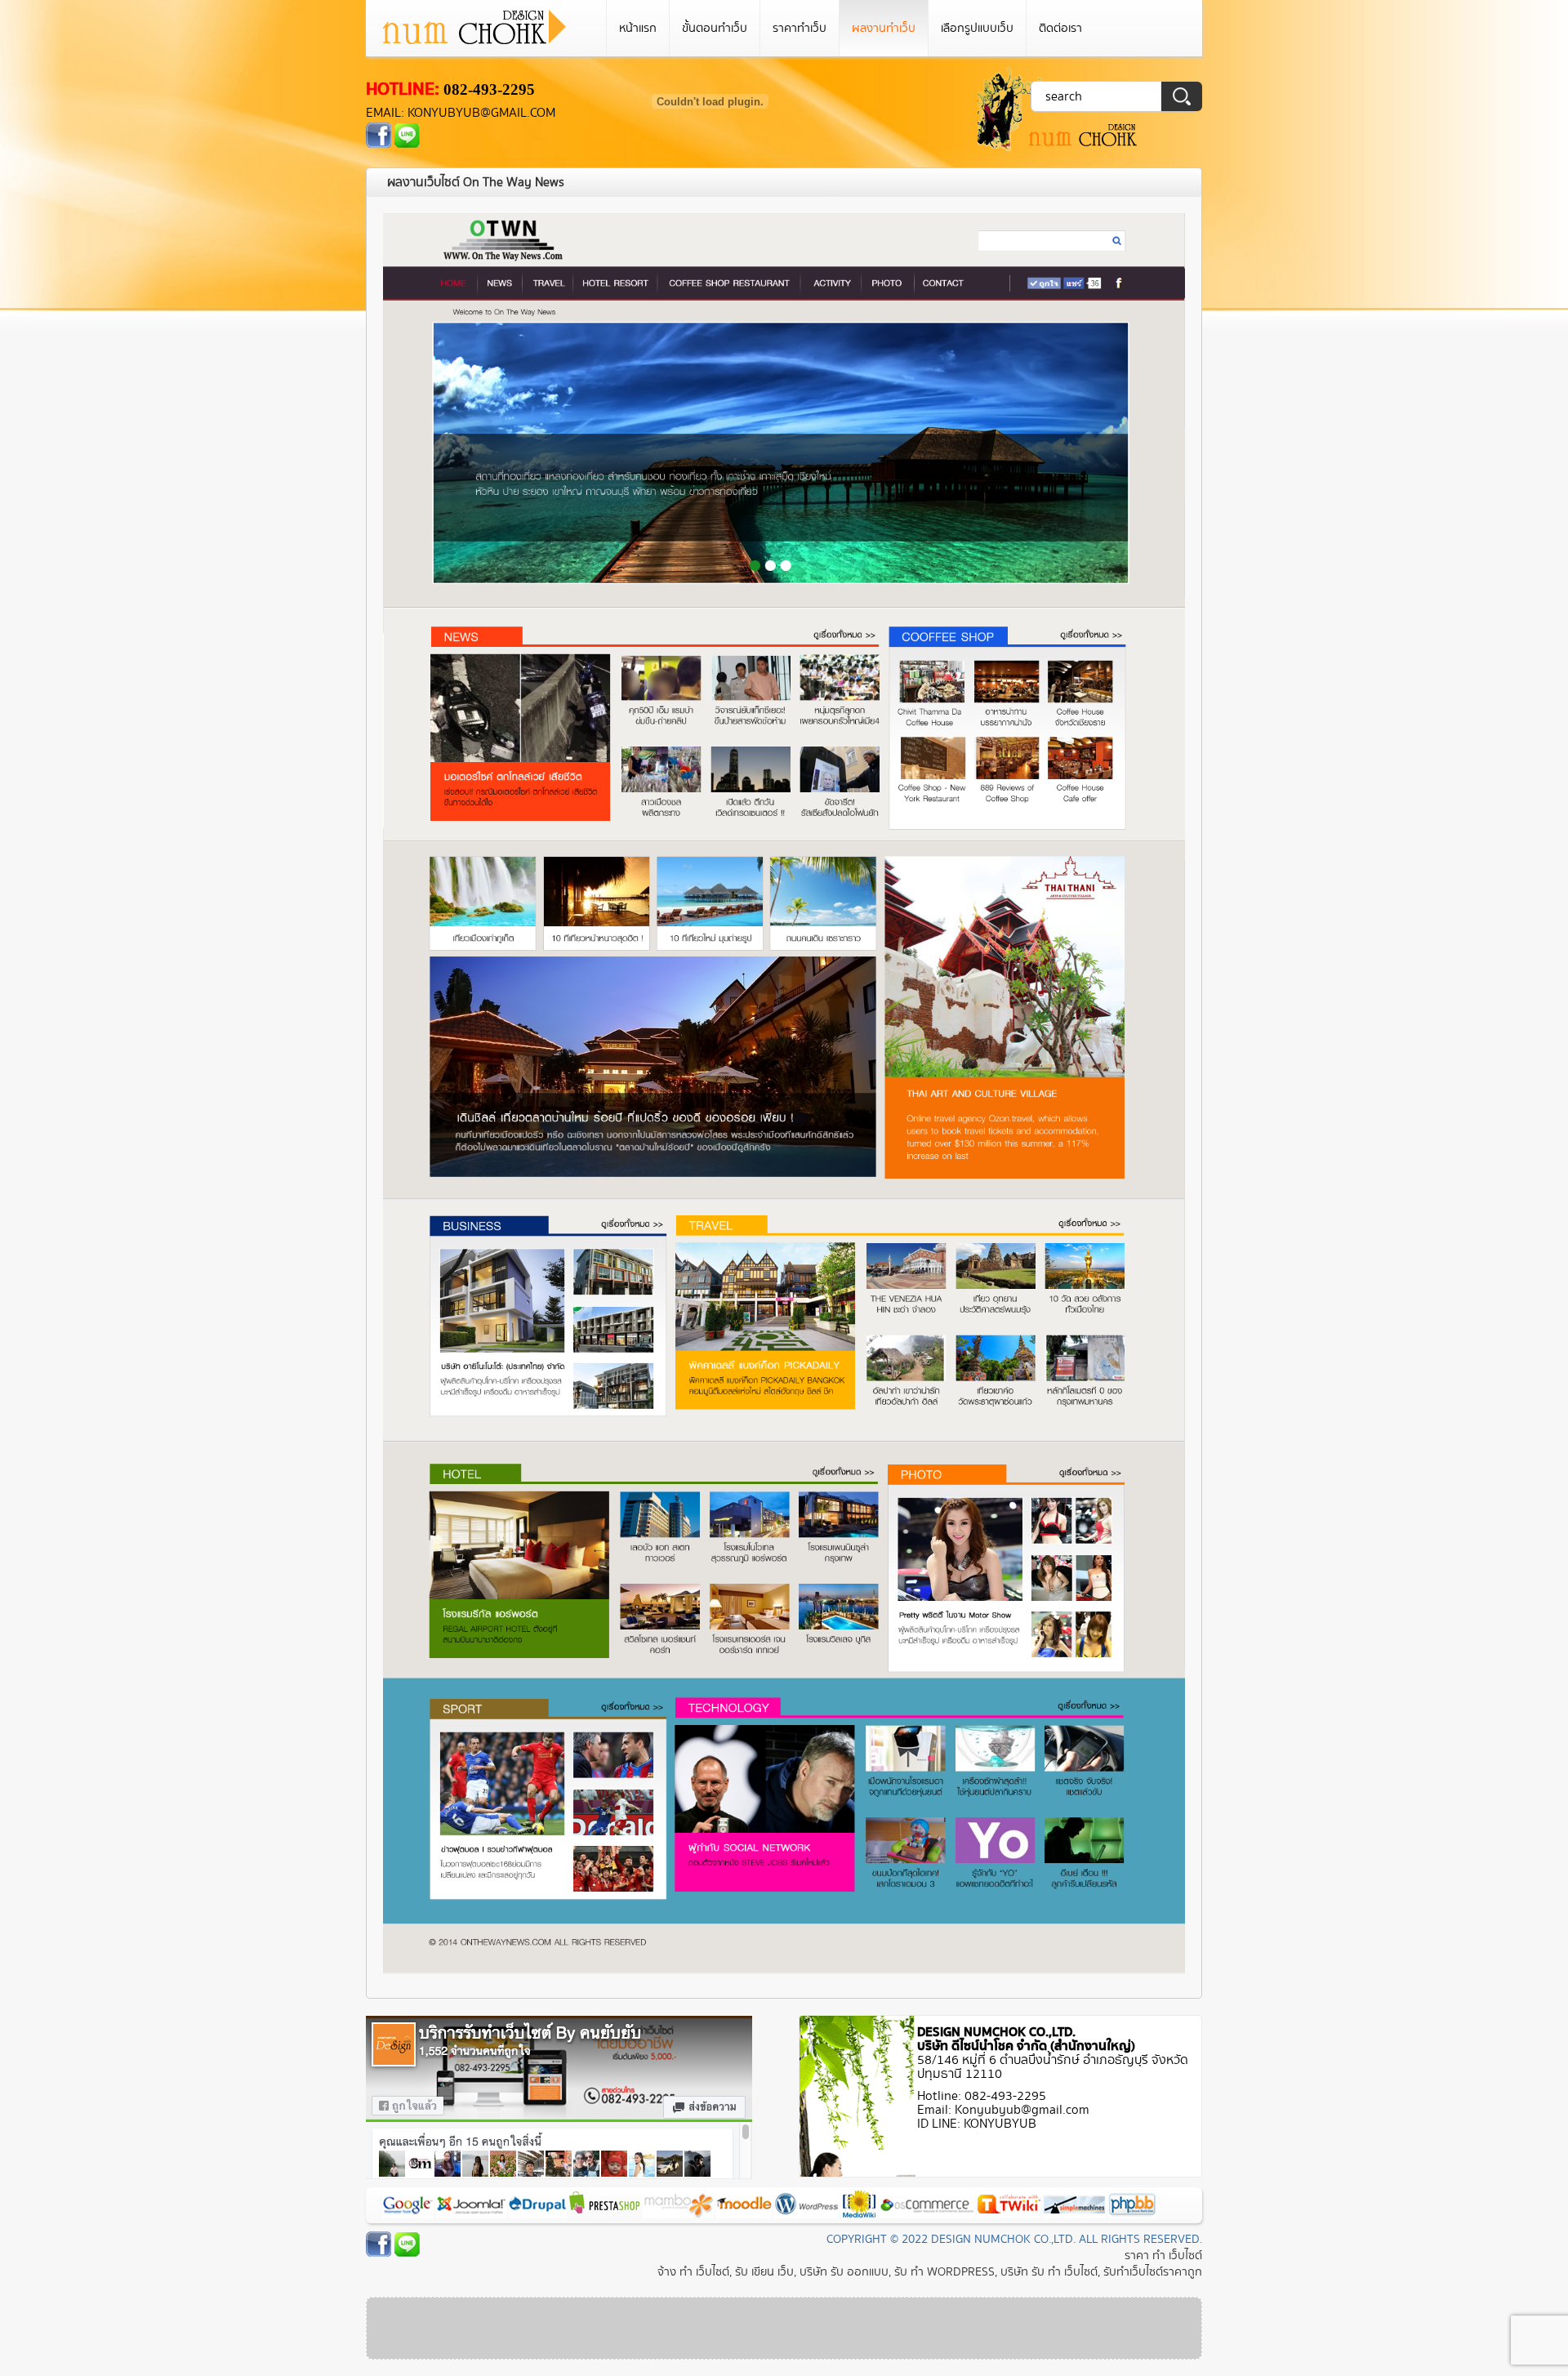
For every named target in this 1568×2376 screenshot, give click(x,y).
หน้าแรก (638, 28)
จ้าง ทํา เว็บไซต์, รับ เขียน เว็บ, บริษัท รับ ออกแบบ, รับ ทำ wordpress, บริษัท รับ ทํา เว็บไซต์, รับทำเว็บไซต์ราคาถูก (930, 2272)
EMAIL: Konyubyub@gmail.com (461, 113)
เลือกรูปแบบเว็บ (977, 28)
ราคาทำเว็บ (800, 28)
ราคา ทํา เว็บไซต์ (1163, 2256)
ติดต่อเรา (1060, 28)
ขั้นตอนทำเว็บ (715, 28)
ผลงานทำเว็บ (884, 28)
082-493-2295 (489, 89)
